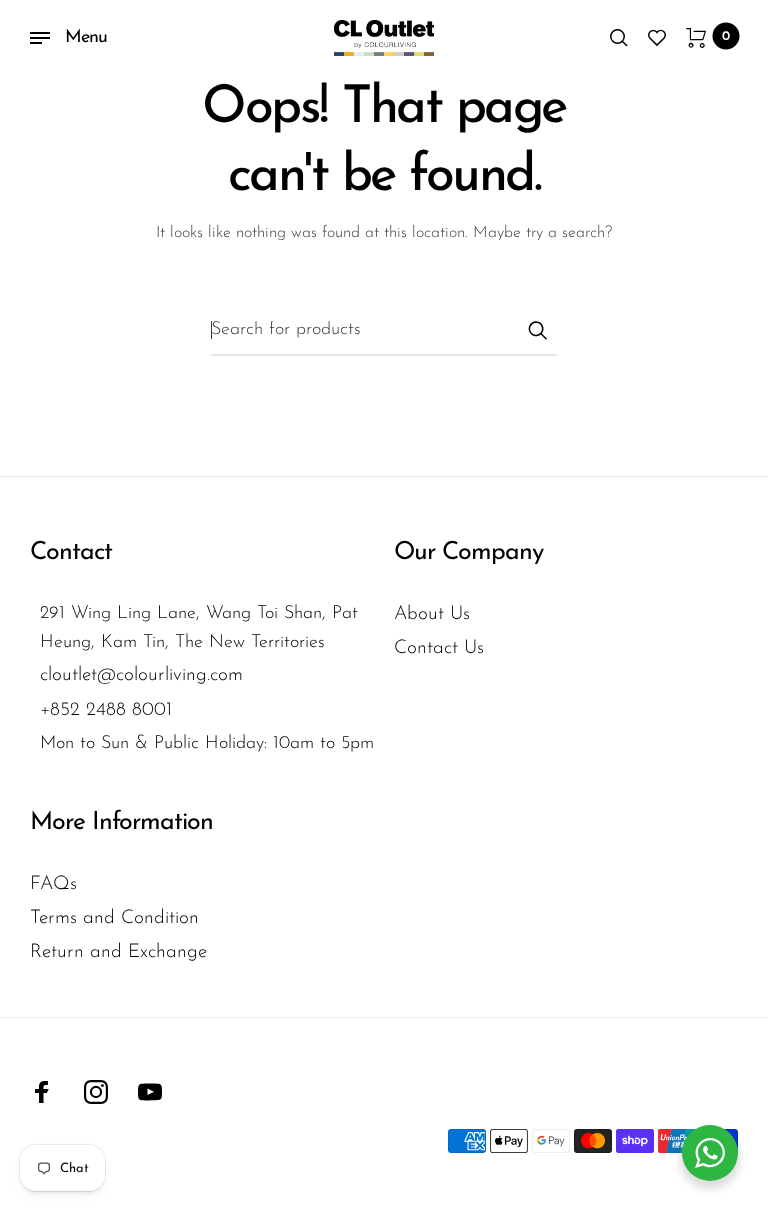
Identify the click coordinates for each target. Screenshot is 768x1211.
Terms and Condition (114, 918)
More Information (121, 822)
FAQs (53, 884)
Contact (71, 552)
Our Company (468, 552)
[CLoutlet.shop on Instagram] (96, 1092)
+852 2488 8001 (106, 710)
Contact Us (439, 648)
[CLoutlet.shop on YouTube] (150, 1092)
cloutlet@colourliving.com (141, 675)
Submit (537, 330)
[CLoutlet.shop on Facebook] (42, 1092)
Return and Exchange (118, 952)
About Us (432, 614)
